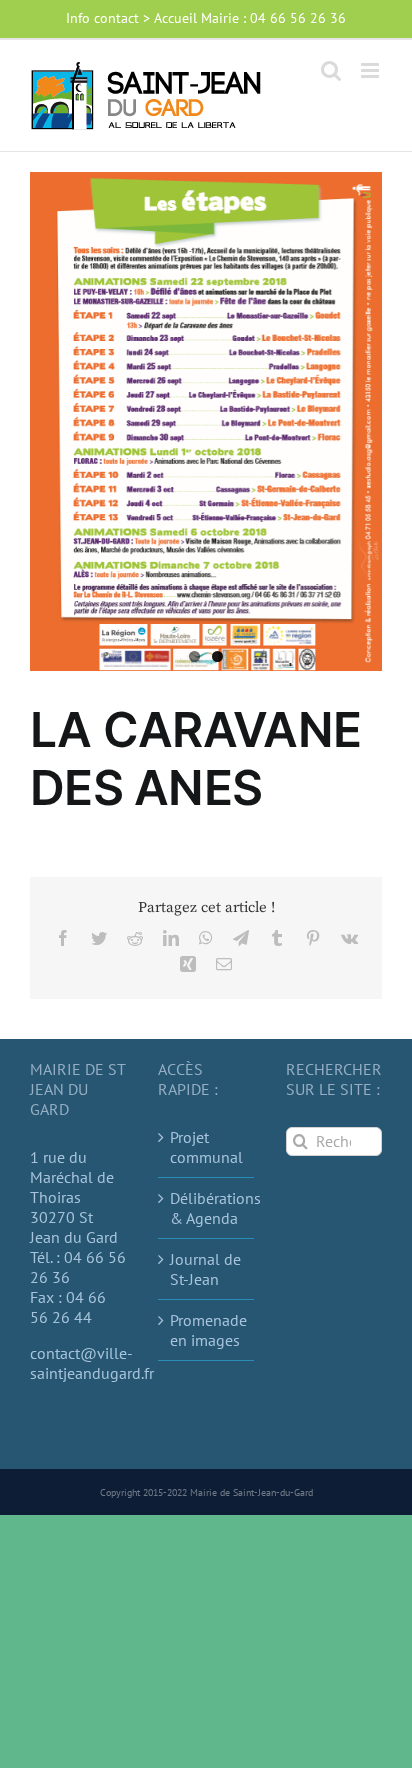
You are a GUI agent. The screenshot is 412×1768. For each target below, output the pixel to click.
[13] (206, 422)
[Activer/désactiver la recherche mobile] (331, 70)
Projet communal (206, 1147)
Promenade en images (207, 1330)
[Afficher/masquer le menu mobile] (371, 70)
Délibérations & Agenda (207, 1208)
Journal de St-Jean (205, 1269)
